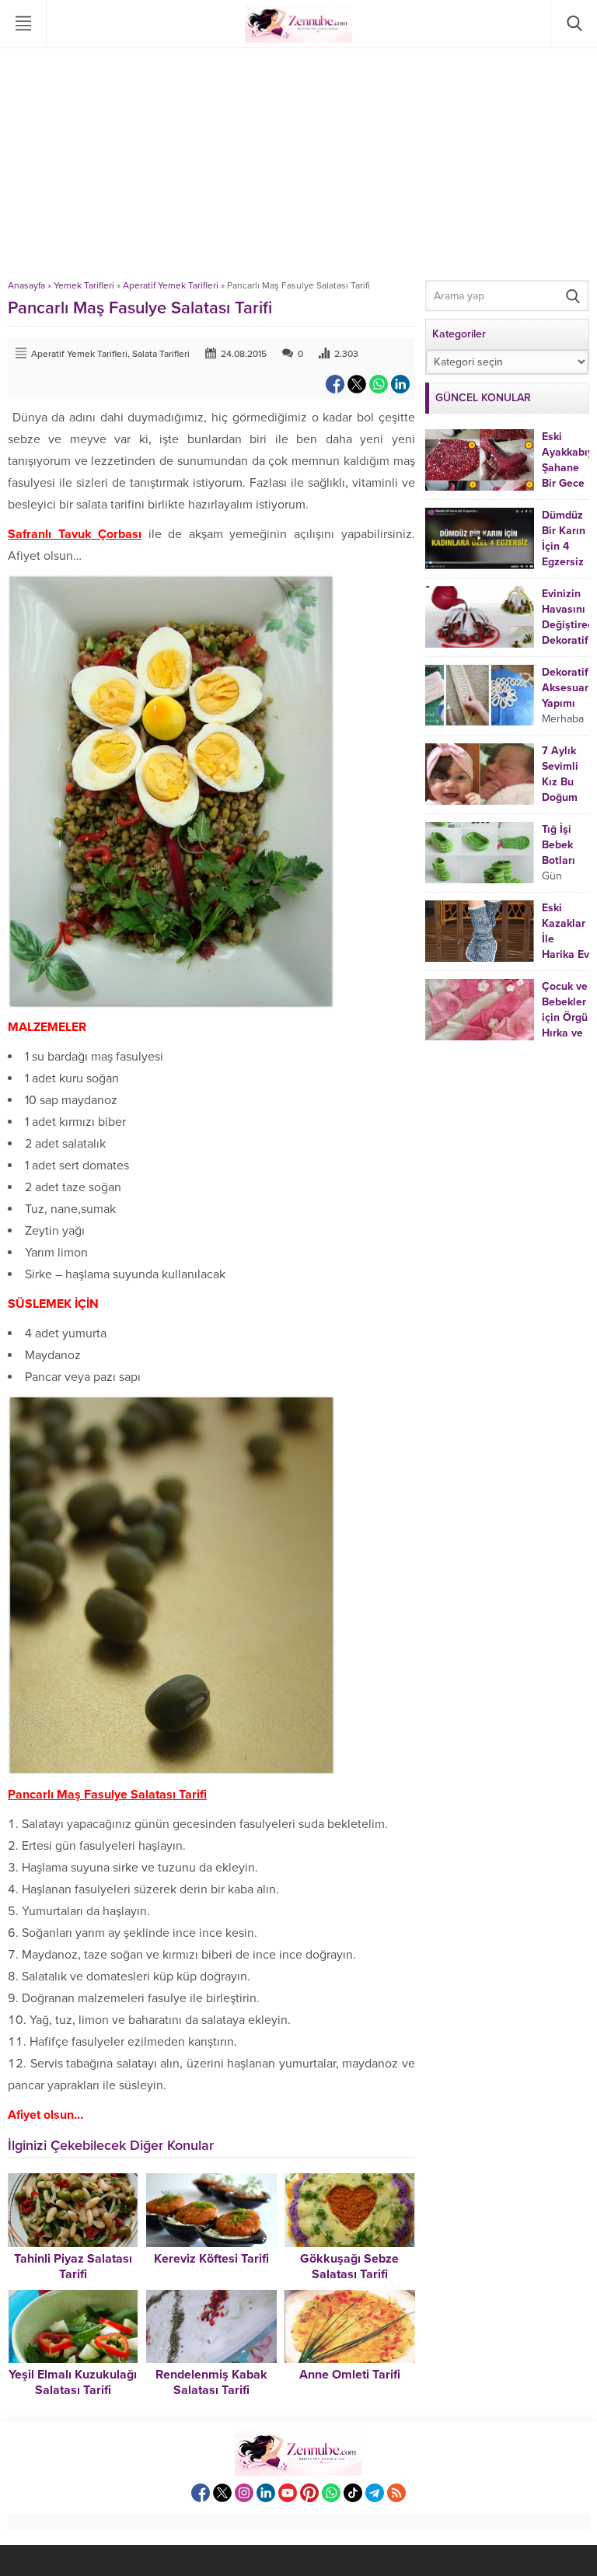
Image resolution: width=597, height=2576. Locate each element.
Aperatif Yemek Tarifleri (171, 285)
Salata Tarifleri (161, 354)
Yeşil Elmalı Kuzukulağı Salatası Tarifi (73, 2382)
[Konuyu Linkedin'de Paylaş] (400, 384)
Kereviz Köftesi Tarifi (211, 2259)
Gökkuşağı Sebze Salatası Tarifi (349, 2267)
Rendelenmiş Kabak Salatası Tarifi (211, 2382)
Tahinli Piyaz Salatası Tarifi (73, 2267)
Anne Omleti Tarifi (350, 2375)
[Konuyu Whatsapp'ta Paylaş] (379, 384)
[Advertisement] (298, 163)
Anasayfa (26, 285)
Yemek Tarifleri (84, 285)
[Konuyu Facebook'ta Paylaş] (335, 384)
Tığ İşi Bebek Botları (559, 845)
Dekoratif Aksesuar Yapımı (565, 688)
